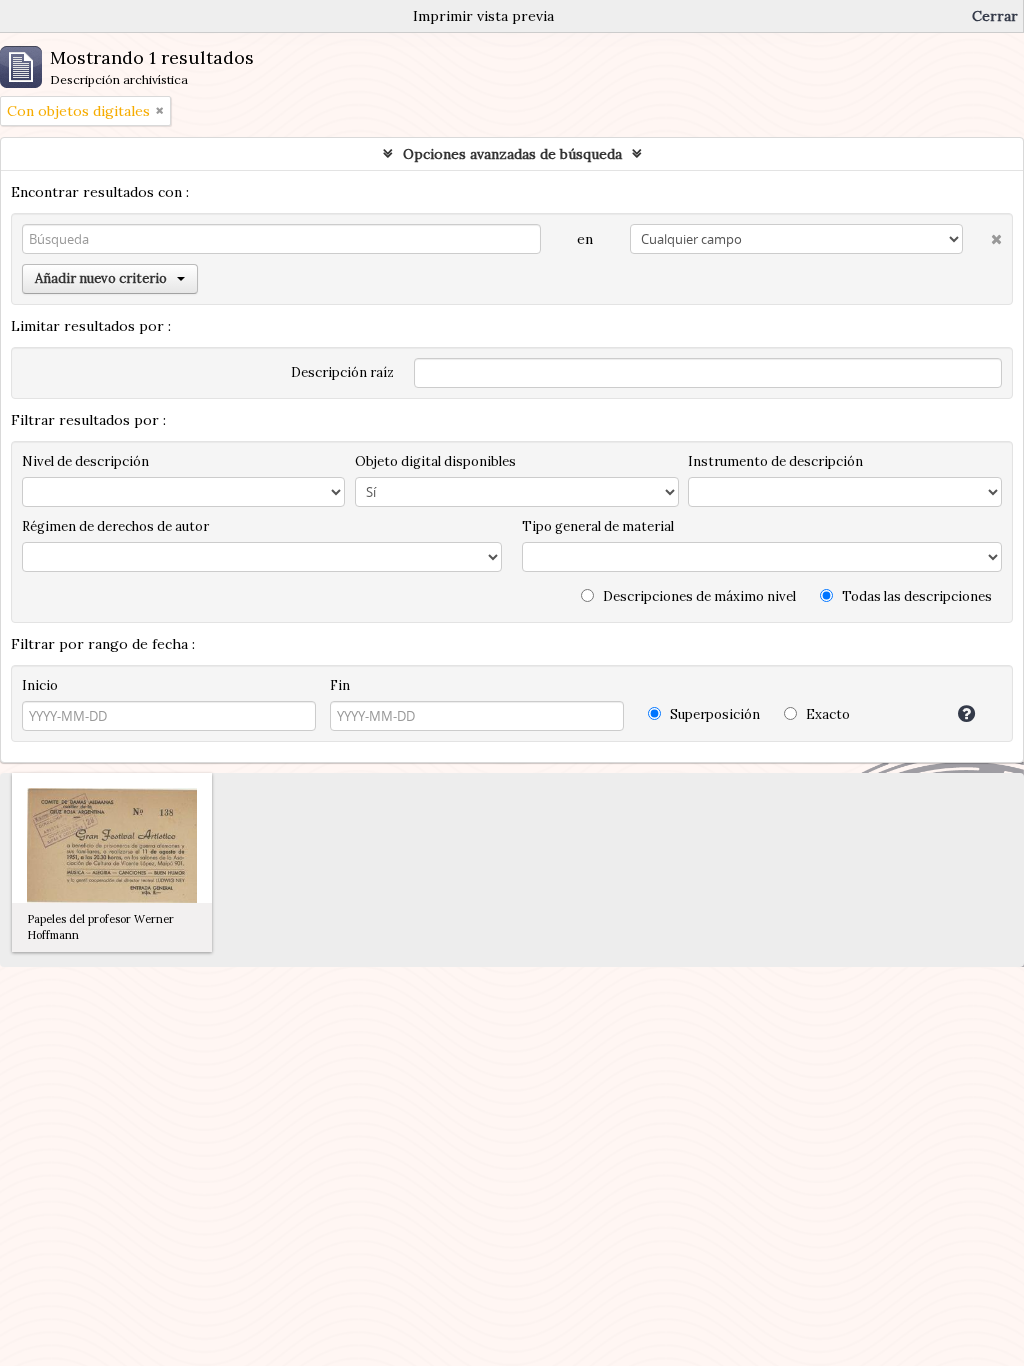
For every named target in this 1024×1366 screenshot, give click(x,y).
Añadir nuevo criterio (101, 278)
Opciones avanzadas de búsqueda (512, 154)
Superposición (713, 714)
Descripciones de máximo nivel (698, 596)
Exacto (826, 714)
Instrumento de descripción (775, 461)
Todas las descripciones (915, 596)
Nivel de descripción (85, 461)
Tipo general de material (598, 526)
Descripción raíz (342, 372)
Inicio (40, 685)
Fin (340, 685)
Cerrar (995, 16)
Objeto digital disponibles (435, 461)
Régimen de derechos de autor (115, 526)
